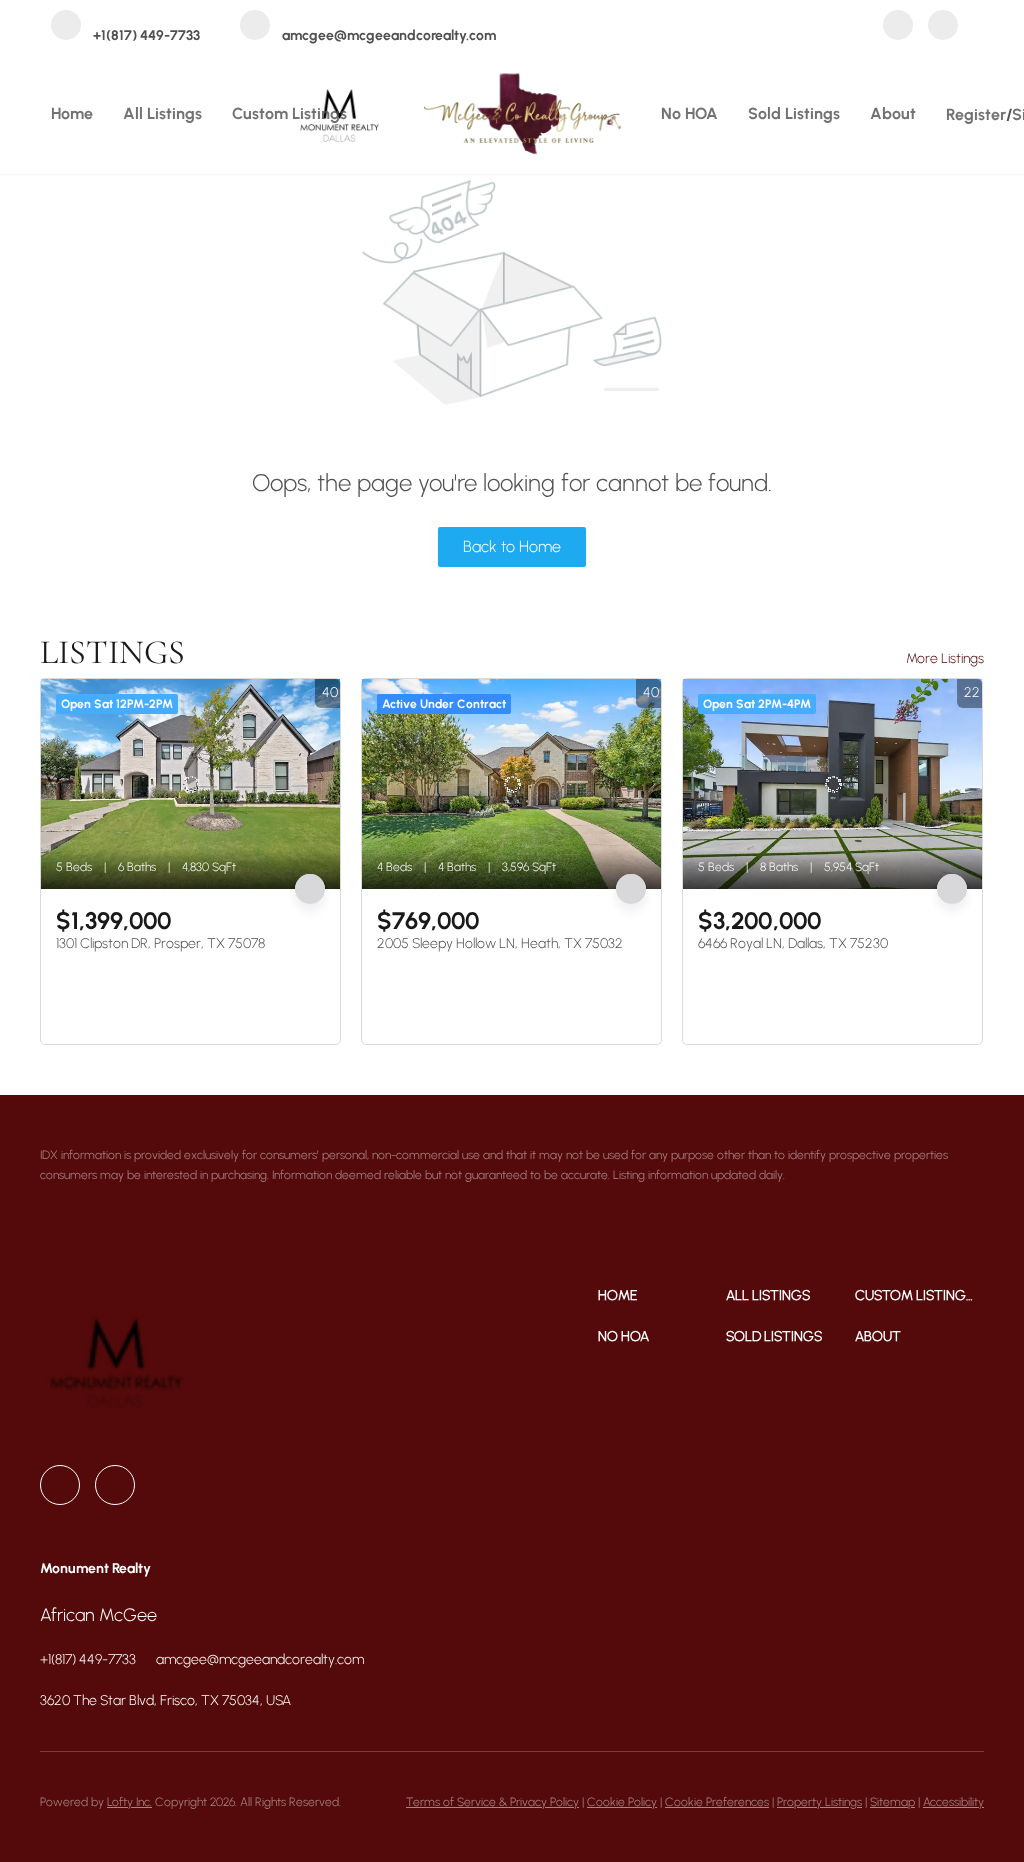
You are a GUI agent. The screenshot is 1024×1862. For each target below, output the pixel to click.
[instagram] (943, 27)
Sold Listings (794, 113)
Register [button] (976, 114)
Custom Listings (289, 113)
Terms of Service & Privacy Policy (492, 1802)
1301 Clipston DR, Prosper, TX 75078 (160, 943)
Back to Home (512, 546)
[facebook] (898, 27)
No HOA (689, 113)
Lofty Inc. (129, 1802)
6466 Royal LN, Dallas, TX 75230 (793, 943)
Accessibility (953, 1802)
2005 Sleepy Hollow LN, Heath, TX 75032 (500, 943)
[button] (662, 1295)
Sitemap (892, 1802)
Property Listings (819, 1802)
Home (72, 113)
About (893, 113)
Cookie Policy (622, 1802)
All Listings (162, 113)
